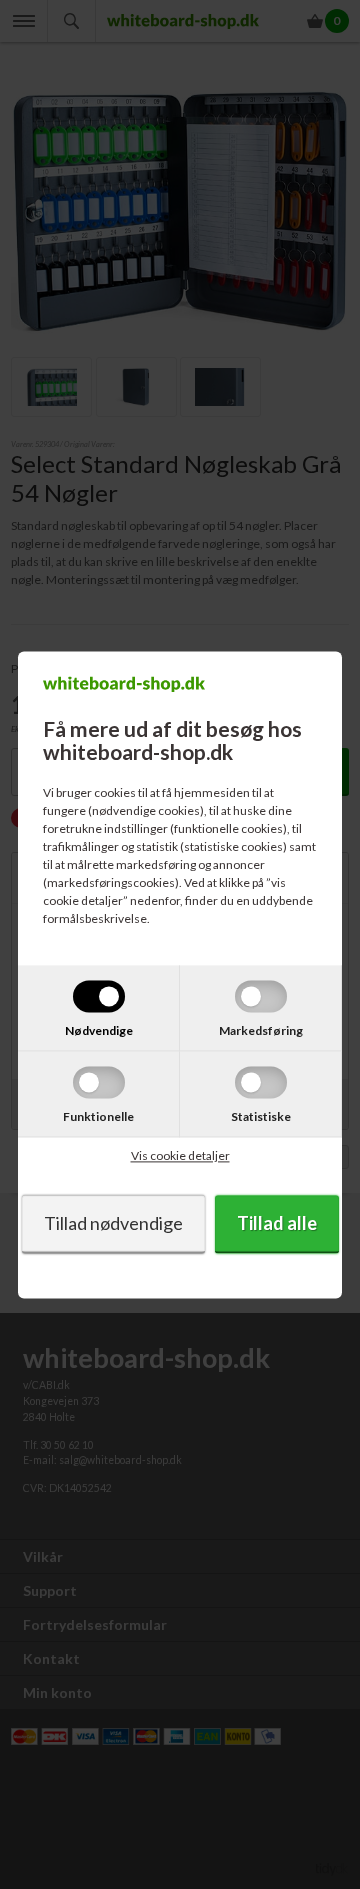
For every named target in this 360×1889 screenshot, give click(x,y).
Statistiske (261, 1116)
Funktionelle (98, 1116)
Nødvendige (99, 1030)
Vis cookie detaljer (180, 1155)
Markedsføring (261, 1030)
